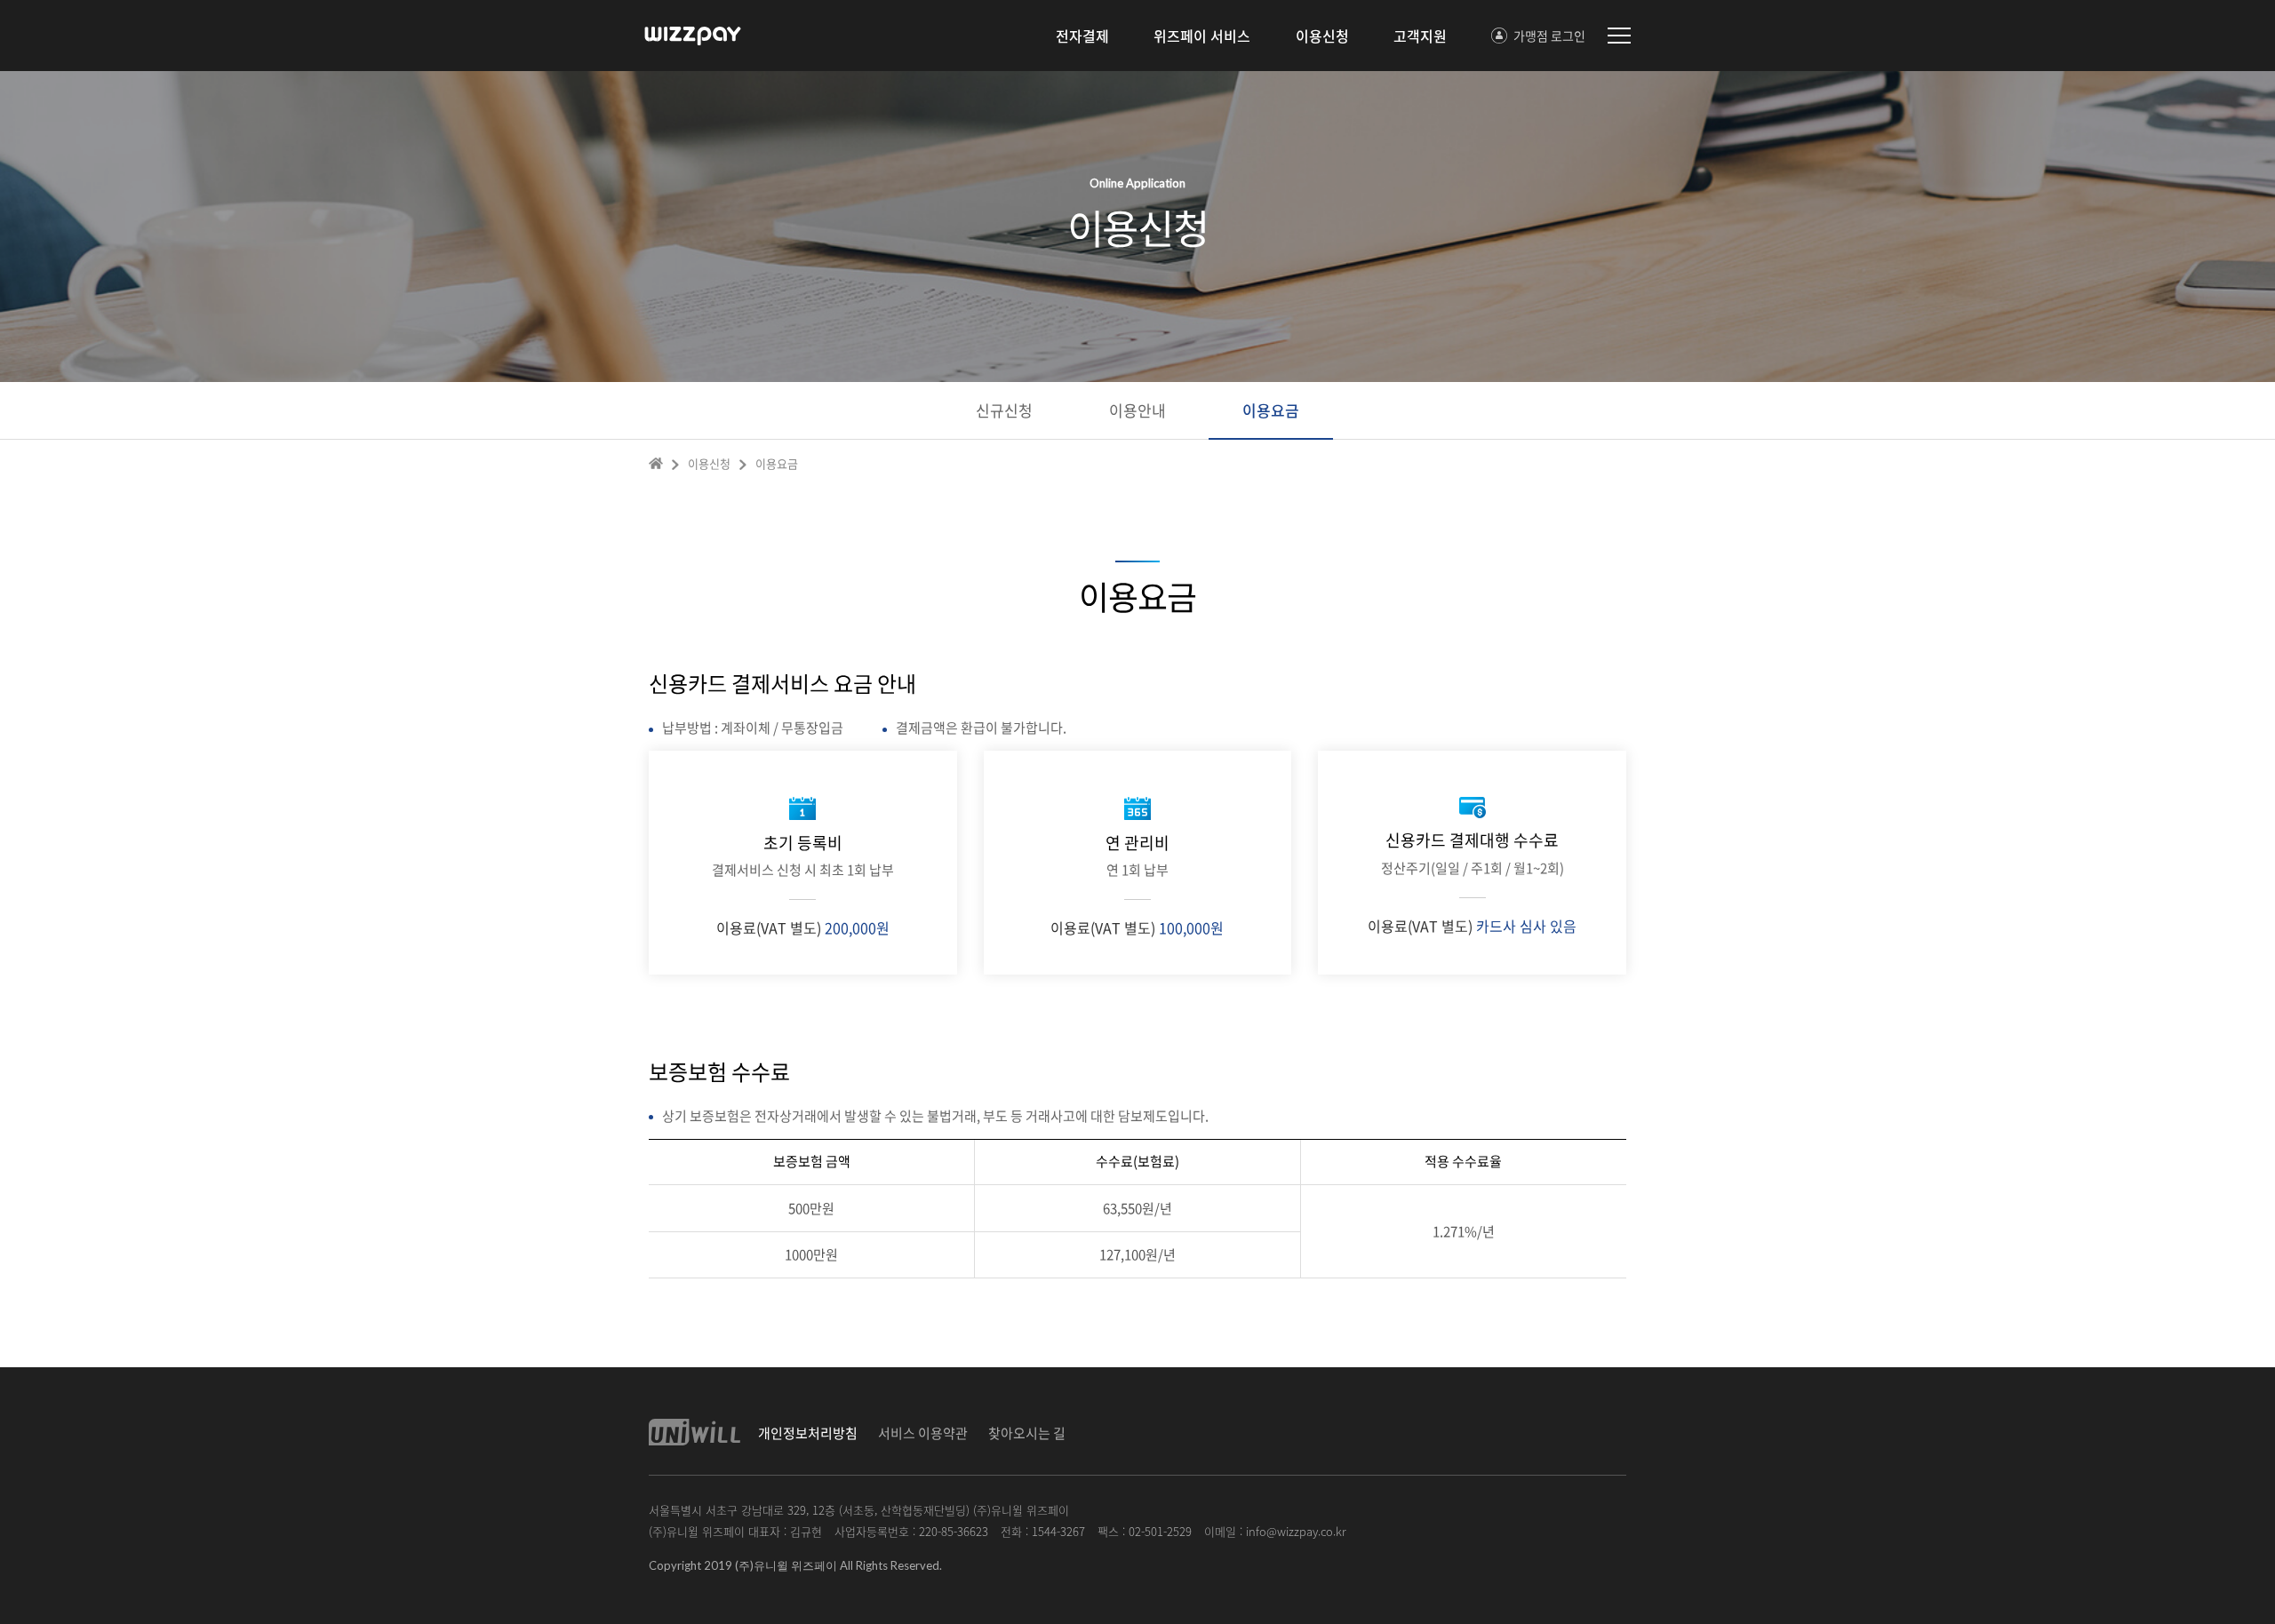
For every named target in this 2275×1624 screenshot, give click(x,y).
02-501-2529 (1160, 1531)
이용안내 (1137, 410)
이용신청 (1322, 36)
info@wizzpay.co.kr (1296, 1531)
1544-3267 (1058, 1531)
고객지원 (1420, 36)
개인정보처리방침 (808, 1433)
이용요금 (1271, 410)
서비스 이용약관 (923, 1433)
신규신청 (1004, 410)
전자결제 (1082, 36)
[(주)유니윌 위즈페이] (698, 36)
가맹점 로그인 (1549, 36)
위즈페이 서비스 (1202, 36)
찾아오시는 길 (1027, 1433)
